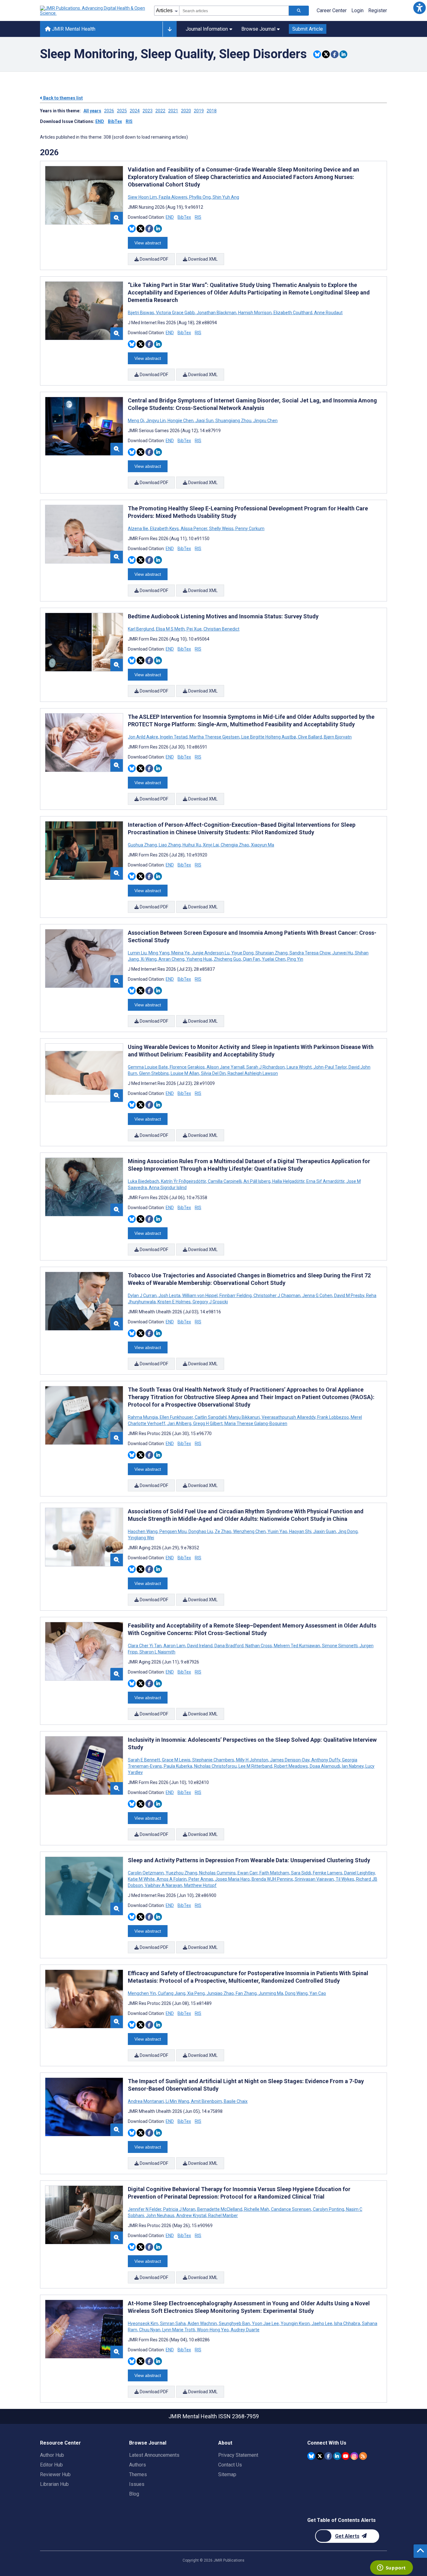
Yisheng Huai (199, 959)
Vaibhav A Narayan (163, 1885)
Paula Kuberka (178, 1766)
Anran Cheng (171, 959)
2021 (173, 111)
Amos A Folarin (172, 1879)
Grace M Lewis (176, 1760)
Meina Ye (181, 953)
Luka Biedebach (144, 1181)
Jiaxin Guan (325, 1531)
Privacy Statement (238, 2455)
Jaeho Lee (322, 2323)
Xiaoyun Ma (262, 845)
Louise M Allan (185, 1073)
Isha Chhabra (347, 2323)
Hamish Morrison (255, 313)
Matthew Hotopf (200, 1885)
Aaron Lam (174, 1646)
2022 (160, 111)
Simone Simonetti (340, 1646)
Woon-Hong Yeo (213, 2330)
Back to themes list (63, 98)
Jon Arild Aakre (143, 737)
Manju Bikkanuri (244, 1417)
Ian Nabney (353, 1766)
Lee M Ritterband (255, 1766)
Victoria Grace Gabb (175, 313)
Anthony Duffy (326, 1760)
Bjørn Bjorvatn (337, 737)
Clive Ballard (310, 737)
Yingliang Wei (141, 1538)
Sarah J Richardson (266, 1067)
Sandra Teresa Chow (310, 953)
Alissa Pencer (194, 529)
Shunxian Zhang (271, 953)
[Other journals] (170, 29)
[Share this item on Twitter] (326, 54)
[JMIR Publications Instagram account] (354, 2456)
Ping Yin (295, 959)
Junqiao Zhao (220, 1993)
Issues (137, 2484)
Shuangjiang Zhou (233, 421)
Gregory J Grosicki (210, 1302)
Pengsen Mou (173, 1531)
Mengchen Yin (142, 1993)
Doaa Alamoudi (325, 1766)
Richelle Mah (257, 2209)
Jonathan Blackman (216, 313)
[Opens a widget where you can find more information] (391, 2568)
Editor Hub (51, 2465)
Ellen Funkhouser (176, 1417)
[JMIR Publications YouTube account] (346, 2456)
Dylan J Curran (143, 1296)
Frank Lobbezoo (333, 1417)
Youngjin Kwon (295, 2323)
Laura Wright (299, 1067)
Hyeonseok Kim (143, 2323)
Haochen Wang (143, 1531)
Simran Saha (173, 2323)
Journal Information (207, 29)
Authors (138, 2465)
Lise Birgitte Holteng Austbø (269, 737)
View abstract (148, 243)
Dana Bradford (229, 1646)
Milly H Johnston (252, 1760)
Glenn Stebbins (154, 1073)
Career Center (332, 10)
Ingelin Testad (174, 737)
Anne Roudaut (328, 313)
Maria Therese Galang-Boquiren (255, 1423)
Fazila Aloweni (173, 197)
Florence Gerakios (187, 1067)
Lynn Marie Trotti (179, 2330)
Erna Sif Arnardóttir (325, 1181)
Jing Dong (348, 1531)
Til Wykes (345, 1879)
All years (92, 111)
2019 (199, 111)
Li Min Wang (177, 2101)
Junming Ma (271, 1993)
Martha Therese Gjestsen (214, 737)
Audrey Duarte (245, 2330)
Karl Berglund (141, 629)
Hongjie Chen (181, 421)
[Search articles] (299, 11)
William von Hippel (200, 1296)
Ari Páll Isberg (257, 1181)
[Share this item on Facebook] (335, 54)
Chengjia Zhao (235, 845)
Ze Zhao (223, 1531)
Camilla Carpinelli (225, 1181)
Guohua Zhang (143, 845)
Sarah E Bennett (144, 1760)
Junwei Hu (343, 953)
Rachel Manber (223, 2216)
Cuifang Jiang (172, 1993)
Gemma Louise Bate (148, 1067)
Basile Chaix (235, 2101)
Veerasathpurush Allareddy (289, 1417)
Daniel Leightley (359, 1873)
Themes (138, 2474)
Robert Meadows (291, 1766)
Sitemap (227, 2474)
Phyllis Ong (200, 197)
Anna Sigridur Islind (167, 1188)
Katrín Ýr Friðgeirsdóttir (183, 1181)
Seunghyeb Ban (234, 2323)
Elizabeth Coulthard (293, 313)
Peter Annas (201, 1879)
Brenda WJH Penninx (272, 1879)
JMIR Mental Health (73, 29)
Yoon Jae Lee (265, 2323)
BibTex (115, 121)
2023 (148, 111)
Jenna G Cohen (317, 1296)
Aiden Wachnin (202, 2323)
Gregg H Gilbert (208, 1423)
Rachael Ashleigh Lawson (252, 1073)
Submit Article (308, 29)
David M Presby (349, 1296)
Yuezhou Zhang (181, 1873)
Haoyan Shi (300, 1531)
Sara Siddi (301, 1873)
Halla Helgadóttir (288, 1181)
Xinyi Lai (211, 845)
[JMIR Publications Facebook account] (328, 2456)
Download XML (202, 259)
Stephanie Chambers (213, 1760)
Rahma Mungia (143, 1417)
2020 (186, 111)
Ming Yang (159, 953)
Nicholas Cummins (217, 1873)
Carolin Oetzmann (146, 1873)
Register (378, 10)
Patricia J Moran (179, 2209)
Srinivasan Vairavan (314, 1879)
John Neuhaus (160, 2216)
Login (357, 10)
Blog (134, 2494)
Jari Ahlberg (179, 1423)
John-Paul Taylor (330, 1067)
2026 (109, 111)
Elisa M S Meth (170, 629)
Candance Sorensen (291, 2209)
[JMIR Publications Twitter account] (320, 2456)
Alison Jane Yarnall (226, 1067)
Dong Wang (296, 1993)
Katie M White (142, 1879)
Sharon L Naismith (157, 1652)
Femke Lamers (328, 1873)
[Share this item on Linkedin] (343, 54)
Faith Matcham (274, 1873)
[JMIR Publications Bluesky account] (311, 2456)
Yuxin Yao (277, 1531)
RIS (129, 121)
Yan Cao (317, 1993)
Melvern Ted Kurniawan (297, 1646)
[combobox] (234, 11)
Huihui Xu (192, 845)
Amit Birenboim (206, 2101)
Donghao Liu (201, 1531)
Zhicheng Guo (227, 959)
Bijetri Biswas (141, 313)
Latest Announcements (154, 2455)
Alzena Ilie (138, 529)
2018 (212, 111)
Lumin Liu (138, 953)
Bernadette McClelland (220, 2209)
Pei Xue (194, 629)
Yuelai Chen (274, 959)
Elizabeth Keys (164, 529)
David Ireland (200, 1646)
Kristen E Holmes (174, 1302)
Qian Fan (251, 959)
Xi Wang (149, 959)
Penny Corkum (249, 529)
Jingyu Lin (156, 421)
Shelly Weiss (221, 529)
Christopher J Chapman (277, 1296)
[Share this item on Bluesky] (317, 54)
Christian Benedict (221, 629)
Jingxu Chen (265, 421)
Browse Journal (258, 29)
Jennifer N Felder (145, 2209)
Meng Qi (136, 421)
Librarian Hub (54, 2484)
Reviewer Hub (55, 2474)
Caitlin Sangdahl (211, 1417)
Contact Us (230, 2465)
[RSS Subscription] (363, 2456)
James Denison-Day (290, 1760)
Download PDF (153, 259)
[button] (419, 8)
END (100, 121)
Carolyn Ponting (329, 2209)
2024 (135, 111)
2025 (122, 111)
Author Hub (52, 2455)
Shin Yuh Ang (225, 197)
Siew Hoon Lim (143, 197)
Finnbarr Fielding (236, 1296)
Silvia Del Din (213, 1073)
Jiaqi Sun (204, 421)
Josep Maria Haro (232, 1879)
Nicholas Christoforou (215, 1766)
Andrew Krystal (191, 2216)
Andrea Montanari (146, 2101)
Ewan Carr (248, 1873)
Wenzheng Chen (249, 1531)
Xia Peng (196, 1993)
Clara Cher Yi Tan (145, 1646)
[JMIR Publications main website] (93, 11)
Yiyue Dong (242, 953)
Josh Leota (169, 1296)
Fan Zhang (246, 1993)
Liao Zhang (170, 845)
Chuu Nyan (150, 2330)
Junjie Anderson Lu (211, 953)
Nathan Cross (259, 1646)
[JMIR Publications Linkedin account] (337, 2456)
